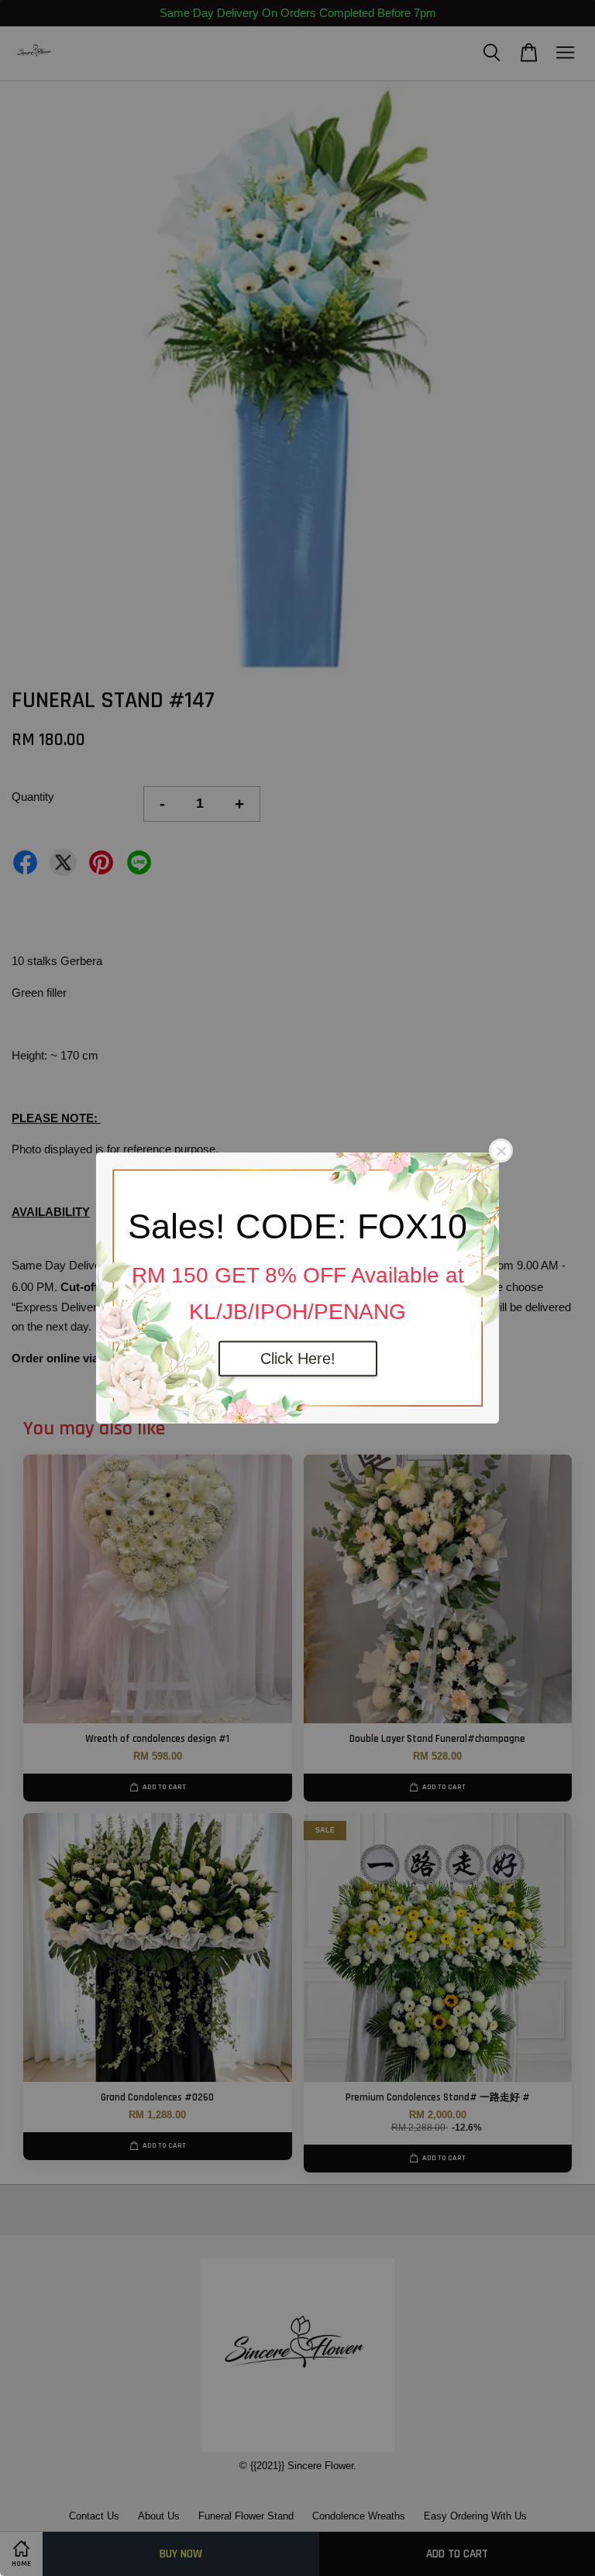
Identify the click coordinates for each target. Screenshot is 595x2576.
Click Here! (298, 1358)
